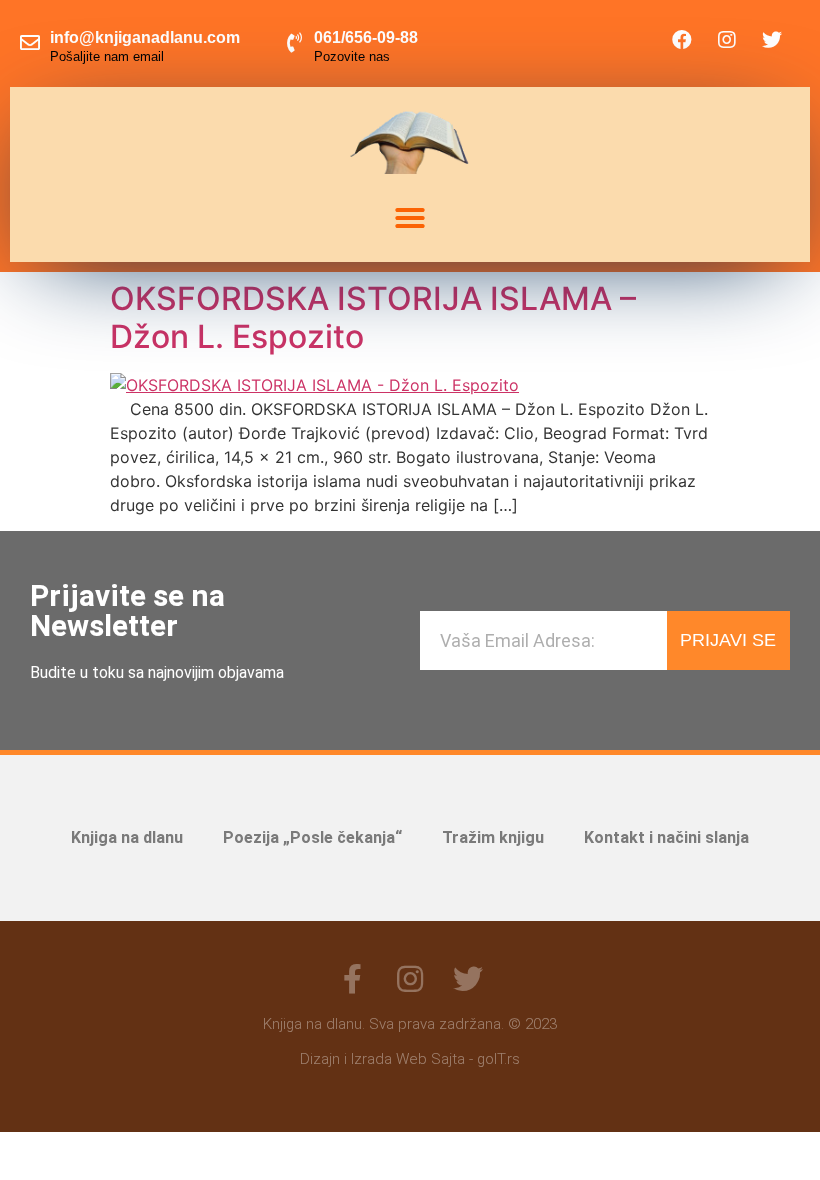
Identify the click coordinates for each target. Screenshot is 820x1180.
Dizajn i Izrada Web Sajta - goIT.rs (410, 1059)
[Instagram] (727, 40)
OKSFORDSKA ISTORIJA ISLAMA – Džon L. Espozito (373, 317)
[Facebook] (682, 40)
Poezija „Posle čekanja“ (312, 837)
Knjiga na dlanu (127, 837)
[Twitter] (772, 40)
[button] (410, 218)
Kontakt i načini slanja (666, 837)
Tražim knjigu (493, 837)
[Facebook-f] (352, 979)
